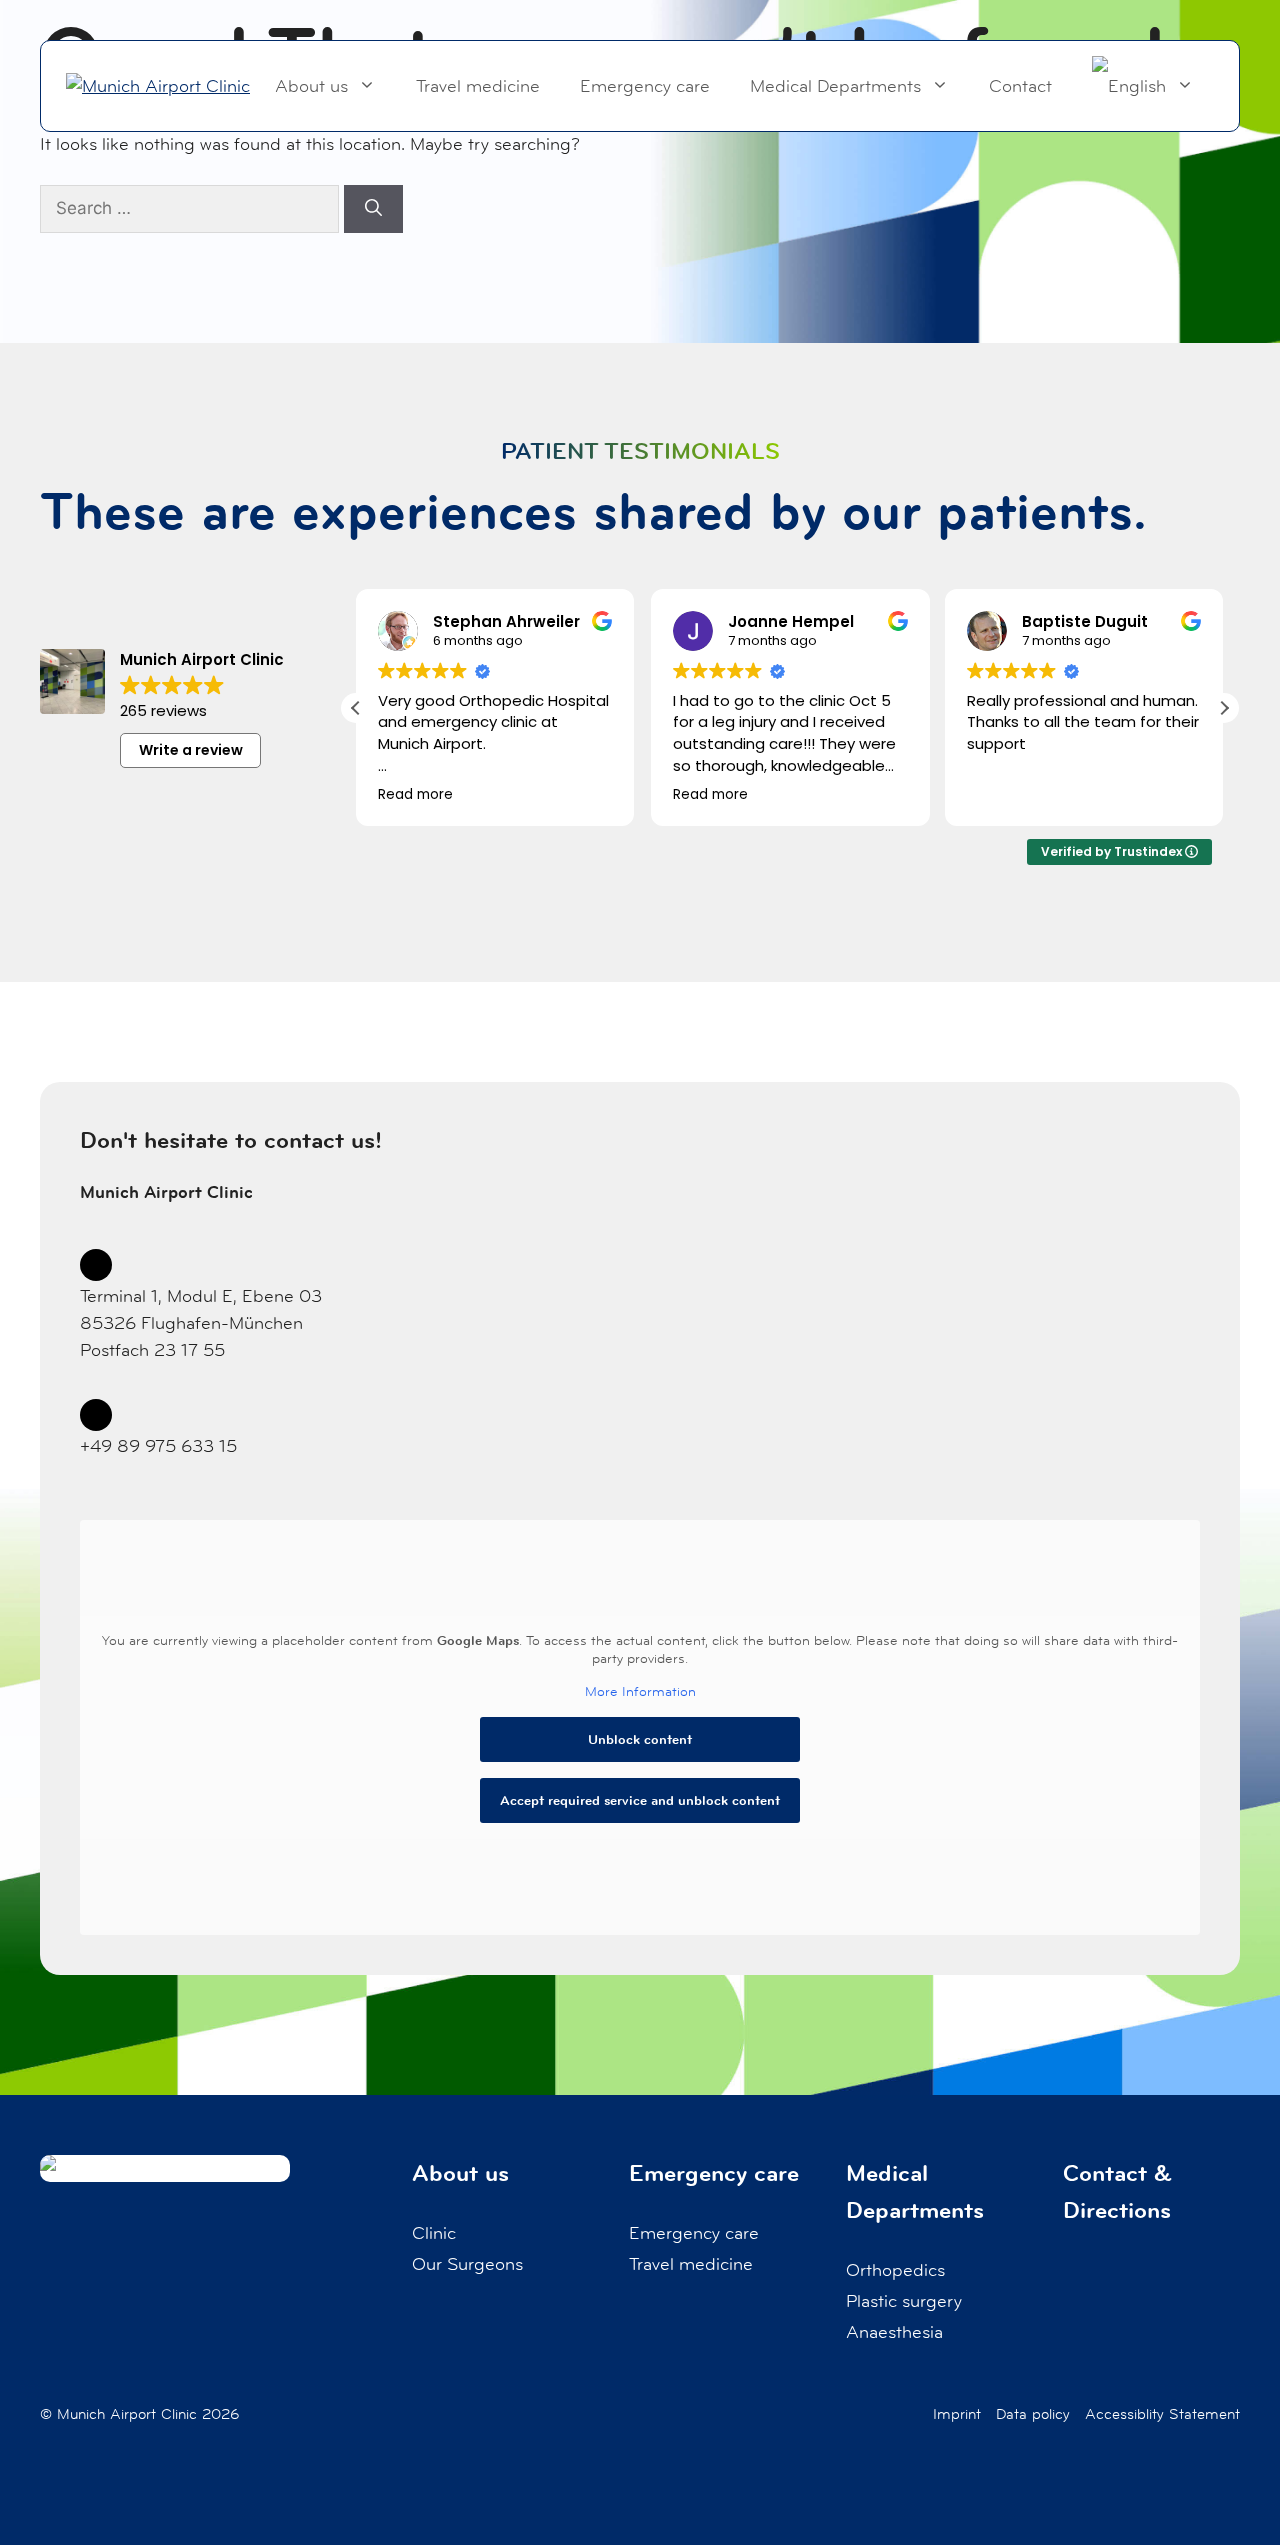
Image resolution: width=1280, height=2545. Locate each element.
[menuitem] (1143, 86)
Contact (1020, 86)
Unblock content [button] (640, 1739)
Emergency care (645, 86)
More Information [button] (640, 1691)
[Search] (373, 209)
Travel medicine (478, 86)
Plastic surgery (904, 2301)
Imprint (957, 2413)
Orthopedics (895, 2270)
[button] (1224, 708)
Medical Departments (835, 86)
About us (311, 86)
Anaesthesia (894, 2332)
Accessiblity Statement (1162, 2413)
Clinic (434, 2233)
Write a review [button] (191, 750)
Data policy (1033, 2413)
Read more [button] (415, 795)
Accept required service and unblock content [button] (640, 1800)
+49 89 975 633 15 (158, 1446)
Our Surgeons (467, 2264)
